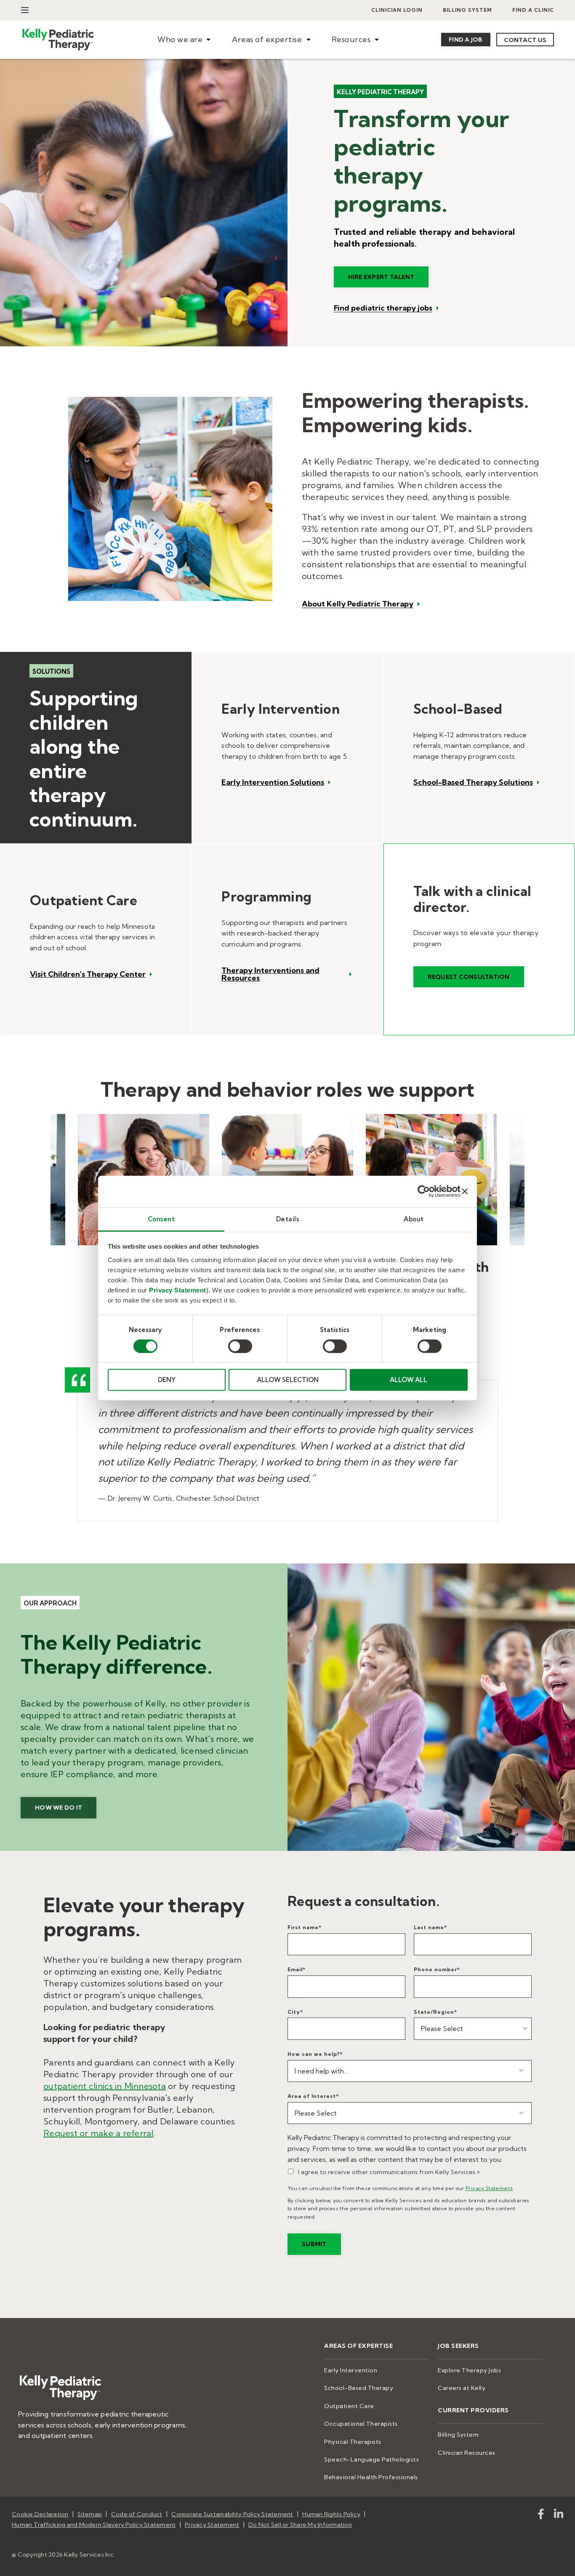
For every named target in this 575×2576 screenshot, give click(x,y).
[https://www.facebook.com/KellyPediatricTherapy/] (541, 2516)
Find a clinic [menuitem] (533, 10)
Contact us (525, 40)
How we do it (59, 1808)
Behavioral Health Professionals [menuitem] (371, 2477)
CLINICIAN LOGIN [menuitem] (397, 10)
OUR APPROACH (50, 1603)
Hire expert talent (381, 277)
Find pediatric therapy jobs (383, 308)
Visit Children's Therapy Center (88, 974)
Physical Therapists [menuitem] (353, 2442)
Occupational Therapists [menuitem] (361, 2424)
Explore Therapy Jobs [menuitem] (469, 2370)
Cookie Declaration (40, 2514)
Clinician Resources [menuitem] (467, 2453)
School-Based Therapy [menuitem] (359, 2388)
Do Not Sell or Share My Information (300, 2525)
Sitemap (90, 2514)
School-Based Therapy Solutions (473, 782)
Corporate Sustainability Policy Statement (232, 2514)
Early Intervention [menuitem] (351, 2370)
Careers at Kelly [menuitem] (462, 2388)
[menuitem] (184, 40)
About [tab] (414, 1219)
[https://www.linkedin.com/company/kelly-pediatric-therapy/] (559, 2516)
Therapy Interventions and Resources (270, 974)
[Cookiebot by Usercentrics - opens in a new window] (424, 1191)
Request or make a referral (98, 2133)
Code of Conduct (137, 2514)
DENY (167, 1380)
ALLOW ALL (409, 1380)
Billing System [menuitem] (467, 10)
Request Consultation (469, 977)
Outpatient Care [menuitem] (349, 2406)
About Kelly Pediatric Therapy (358, 604)
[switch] (240, 1346)
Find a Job (466, 40)
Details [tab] (288, 1219)
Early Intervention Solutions (273, 782)
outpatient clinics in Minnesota (105, 2086)
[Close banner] (465, 1191)
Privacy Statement (178, 1290)
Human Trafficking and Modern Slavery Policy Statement (94, 2525)
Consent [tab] (161, 1219)
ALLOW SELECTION (288, 1380)
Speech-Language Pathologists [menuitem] (371, 2459)
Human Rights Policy (331, 2514)
